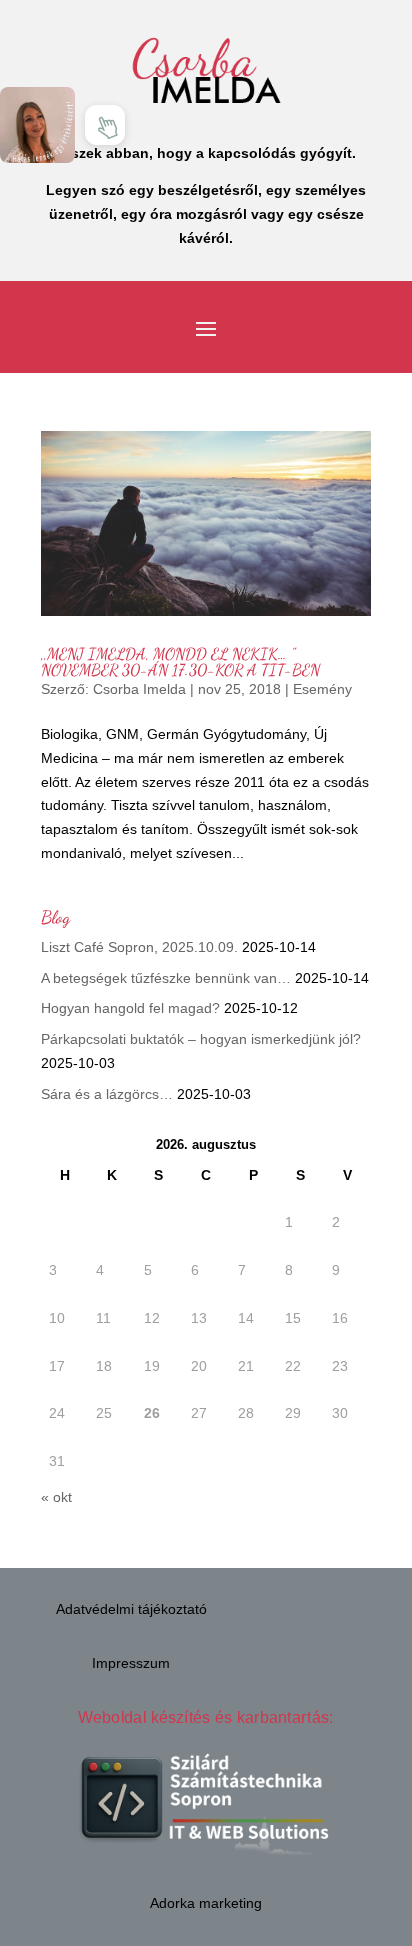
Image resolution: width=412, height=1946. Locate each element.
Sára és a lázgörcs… (107, 1094)
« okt (56, 1497)
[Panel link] (37, 124)
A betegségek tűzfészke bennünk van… (166, 978)
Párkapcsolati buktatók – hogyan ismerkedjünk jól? (201, 1039)
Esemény (322, 689)
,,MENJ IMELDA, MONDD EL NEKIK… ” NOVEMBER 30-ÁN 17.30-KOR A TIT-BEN (180, 661)
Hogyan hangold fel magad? (130, 1008)
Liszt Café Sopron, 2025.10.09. (139, 947)
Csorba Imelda (139, 689)
